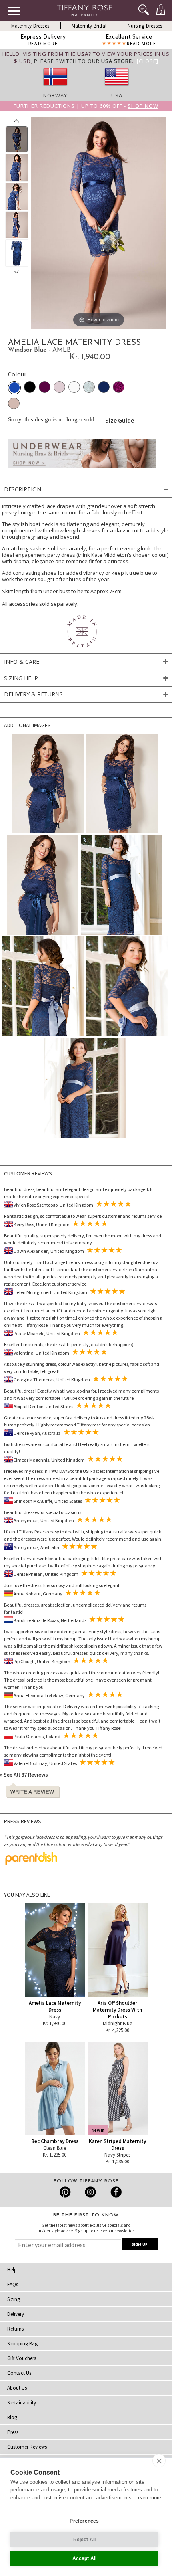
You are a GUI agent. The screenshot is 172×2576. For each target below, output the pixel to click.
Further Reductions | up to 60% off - (86, 106)
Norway (55, 95)
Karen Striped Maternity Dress (117, 2145)
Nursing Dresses (145, 26)
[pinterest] (65, 2192)
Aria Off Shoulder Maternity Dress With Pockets (117, 2010)
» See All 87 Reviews (24, 1775)
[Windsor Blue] (14, 388)
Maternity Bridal (89, 26)
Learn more (148, 2498)
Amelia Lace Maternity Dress (55, 2006)
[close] (159, 2461)
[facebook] (115, 2192)
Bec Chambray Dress (55, 2141)
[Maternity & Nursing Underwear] (82, 470)
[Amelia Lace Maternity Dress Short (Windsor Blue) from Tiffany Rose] (17, 139)
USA (117, 95)
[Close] (148, 61)
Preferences (84, 2521)
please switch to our (83, 61)
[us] (117, 88)
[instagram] (90, 2192)
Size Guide (120, 420)
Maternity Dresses (30, 26)
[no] (55, 88)
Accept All (85, 2558)
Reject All (85, 2540)
